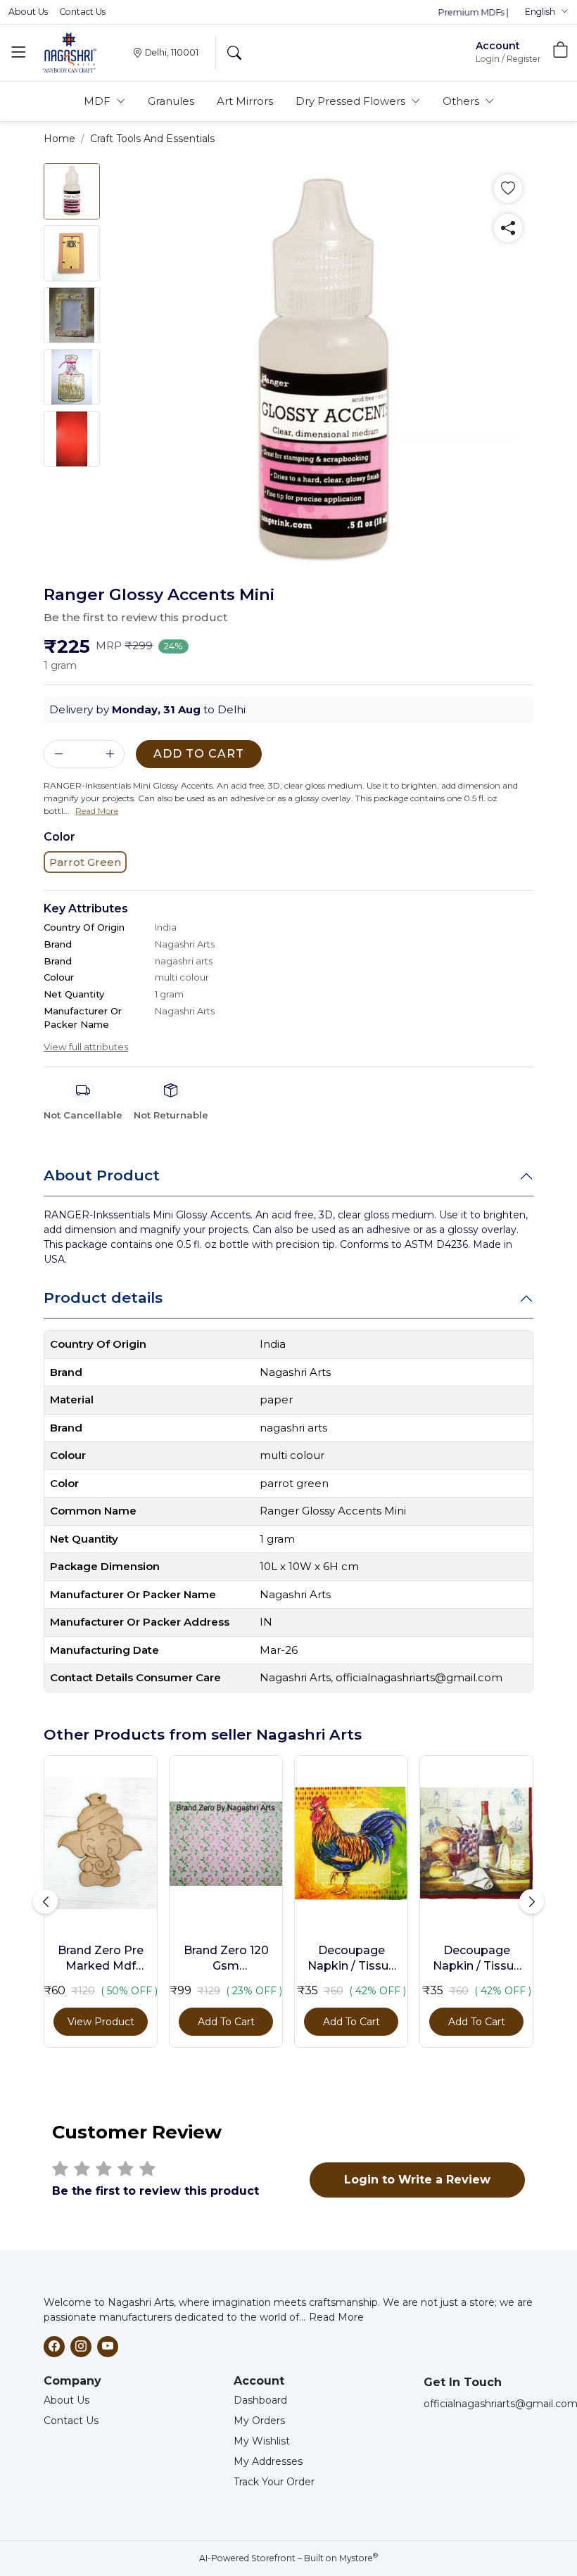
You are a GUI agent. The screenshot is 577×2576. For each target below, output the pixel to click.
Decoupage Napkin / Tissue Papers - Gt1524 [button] (477, 1959)
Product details (103, 1297)
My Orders (259, 2421)
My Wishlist (262, 2441)
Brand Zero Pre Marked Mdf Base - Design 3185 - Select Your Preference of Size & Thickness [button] (101, 1959)
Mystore (359, 2558)
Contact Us (82, 12)
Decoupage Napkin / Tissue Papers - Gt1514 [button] (351, 1959)
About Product (102, 1175)
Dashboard (260, 2400)
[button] (547, 12)
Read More (336, 2317)
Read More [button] (97, 811)
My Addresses (268, 2461)
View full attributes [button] (86, 1047)
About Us (28, 12)
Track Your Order (274, 2482)
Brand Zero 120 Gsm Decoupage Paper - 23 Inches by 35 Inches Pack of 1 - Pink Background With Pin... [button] (226, 1959)
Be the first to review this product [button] (135, 617)
